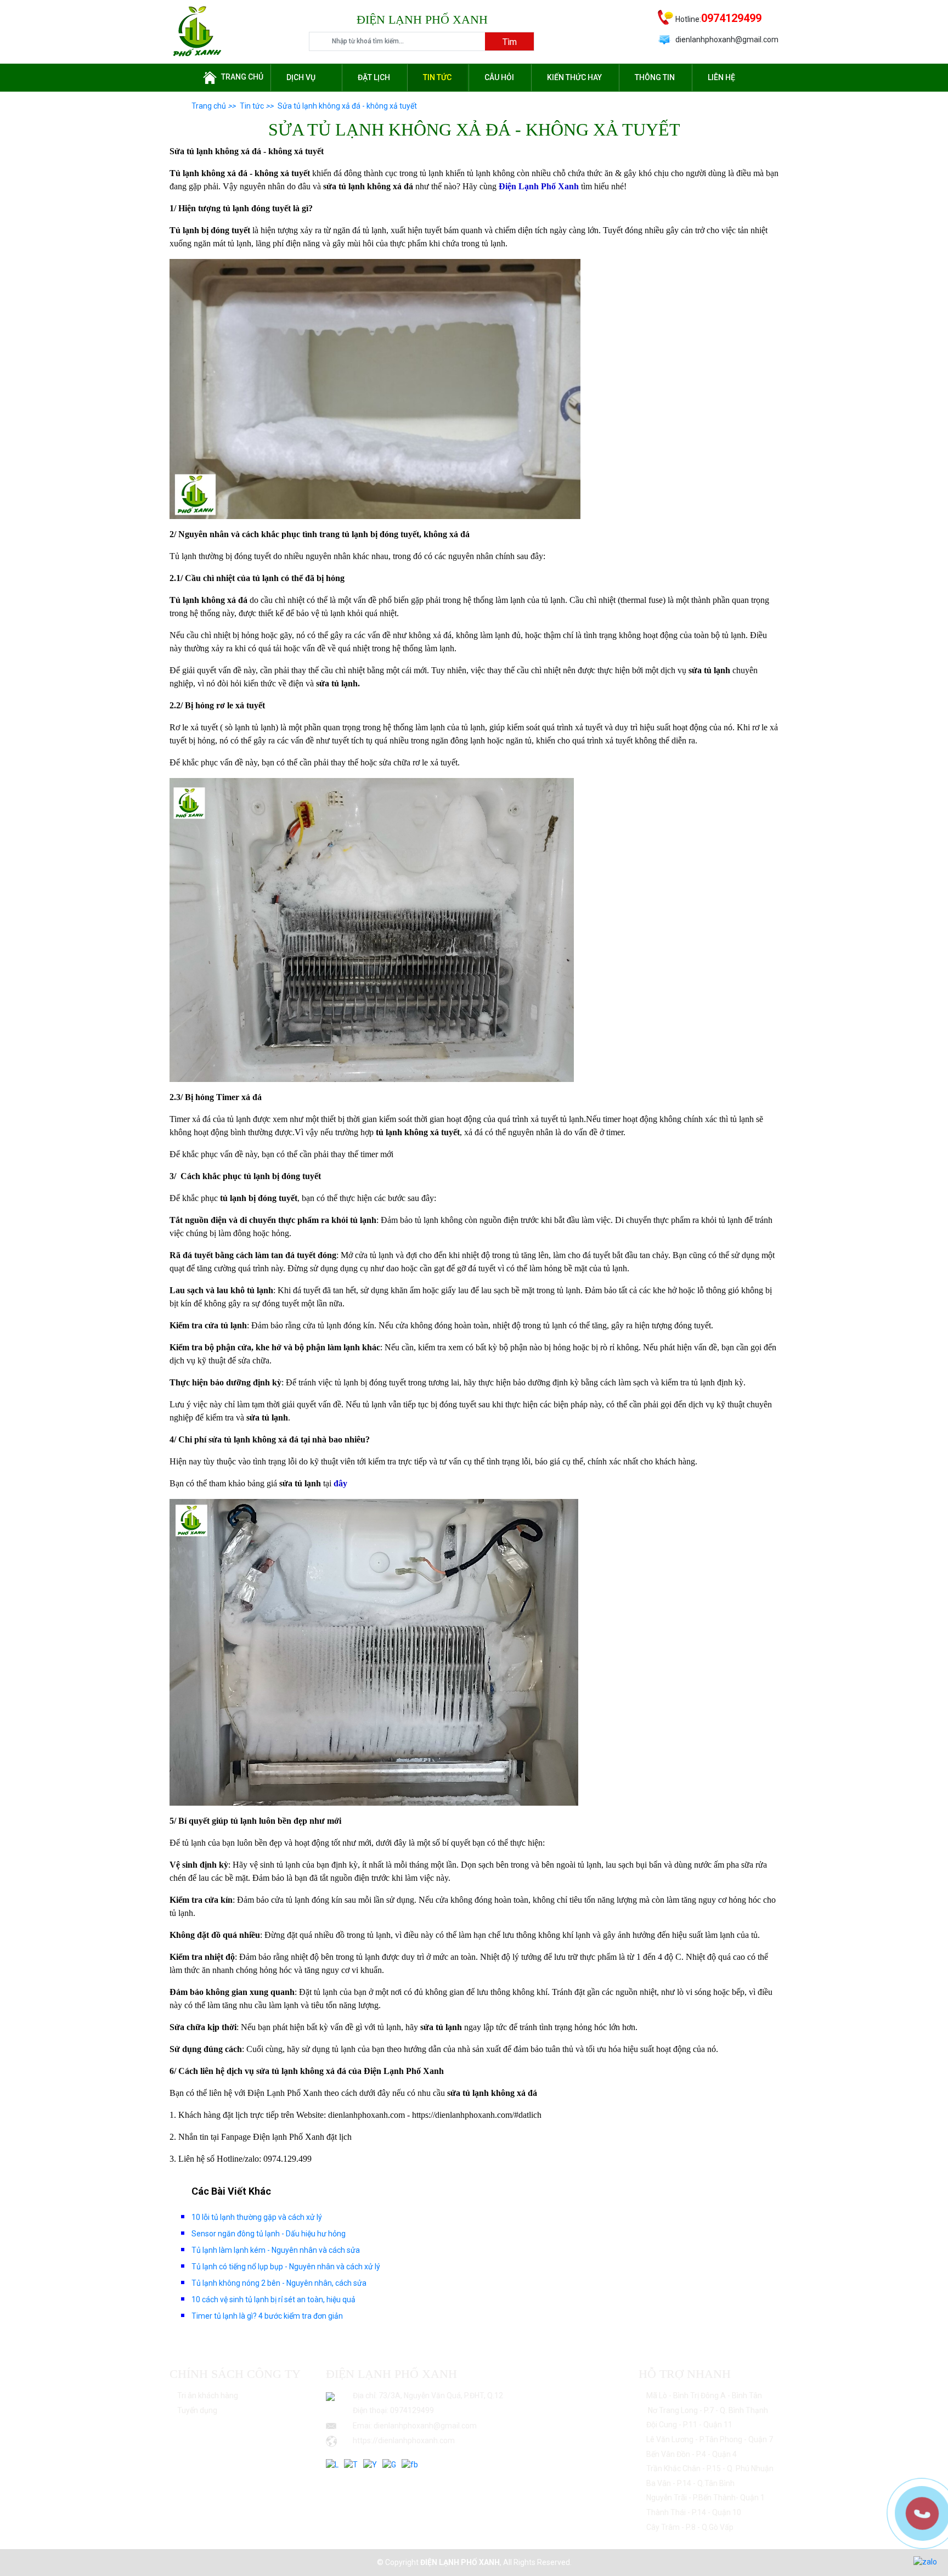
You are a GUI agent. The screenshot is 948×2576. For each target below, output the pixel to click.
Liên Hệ (721, 77)
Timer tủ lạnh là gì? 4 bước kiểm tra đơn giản (267, 2316)
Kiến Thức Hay (574, 77)
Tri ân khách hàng (208, 2395)
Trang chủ (242, 77)
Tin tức (437, 77)
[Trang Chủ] (197, 31)
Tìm (510, 42)
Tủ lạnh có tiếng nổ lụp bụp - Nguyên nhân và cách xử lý (286, 2267)
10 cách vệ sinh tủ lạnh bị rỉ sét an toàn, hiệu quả (273, 2299)
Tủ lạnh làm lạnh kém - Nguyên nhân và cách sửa (276, 2250)
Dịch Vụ (301, 77)
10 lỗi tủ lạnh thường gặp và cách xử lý (257, 2217)
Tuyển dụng (197, 2410)
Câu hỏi (499, 77)
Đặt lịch (374, 77)
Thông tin (655, 77)
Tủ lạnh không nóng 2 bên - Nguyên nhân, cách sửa (279, 2283)
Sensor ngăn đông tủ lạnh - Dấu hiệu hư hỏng (269, 2234)
